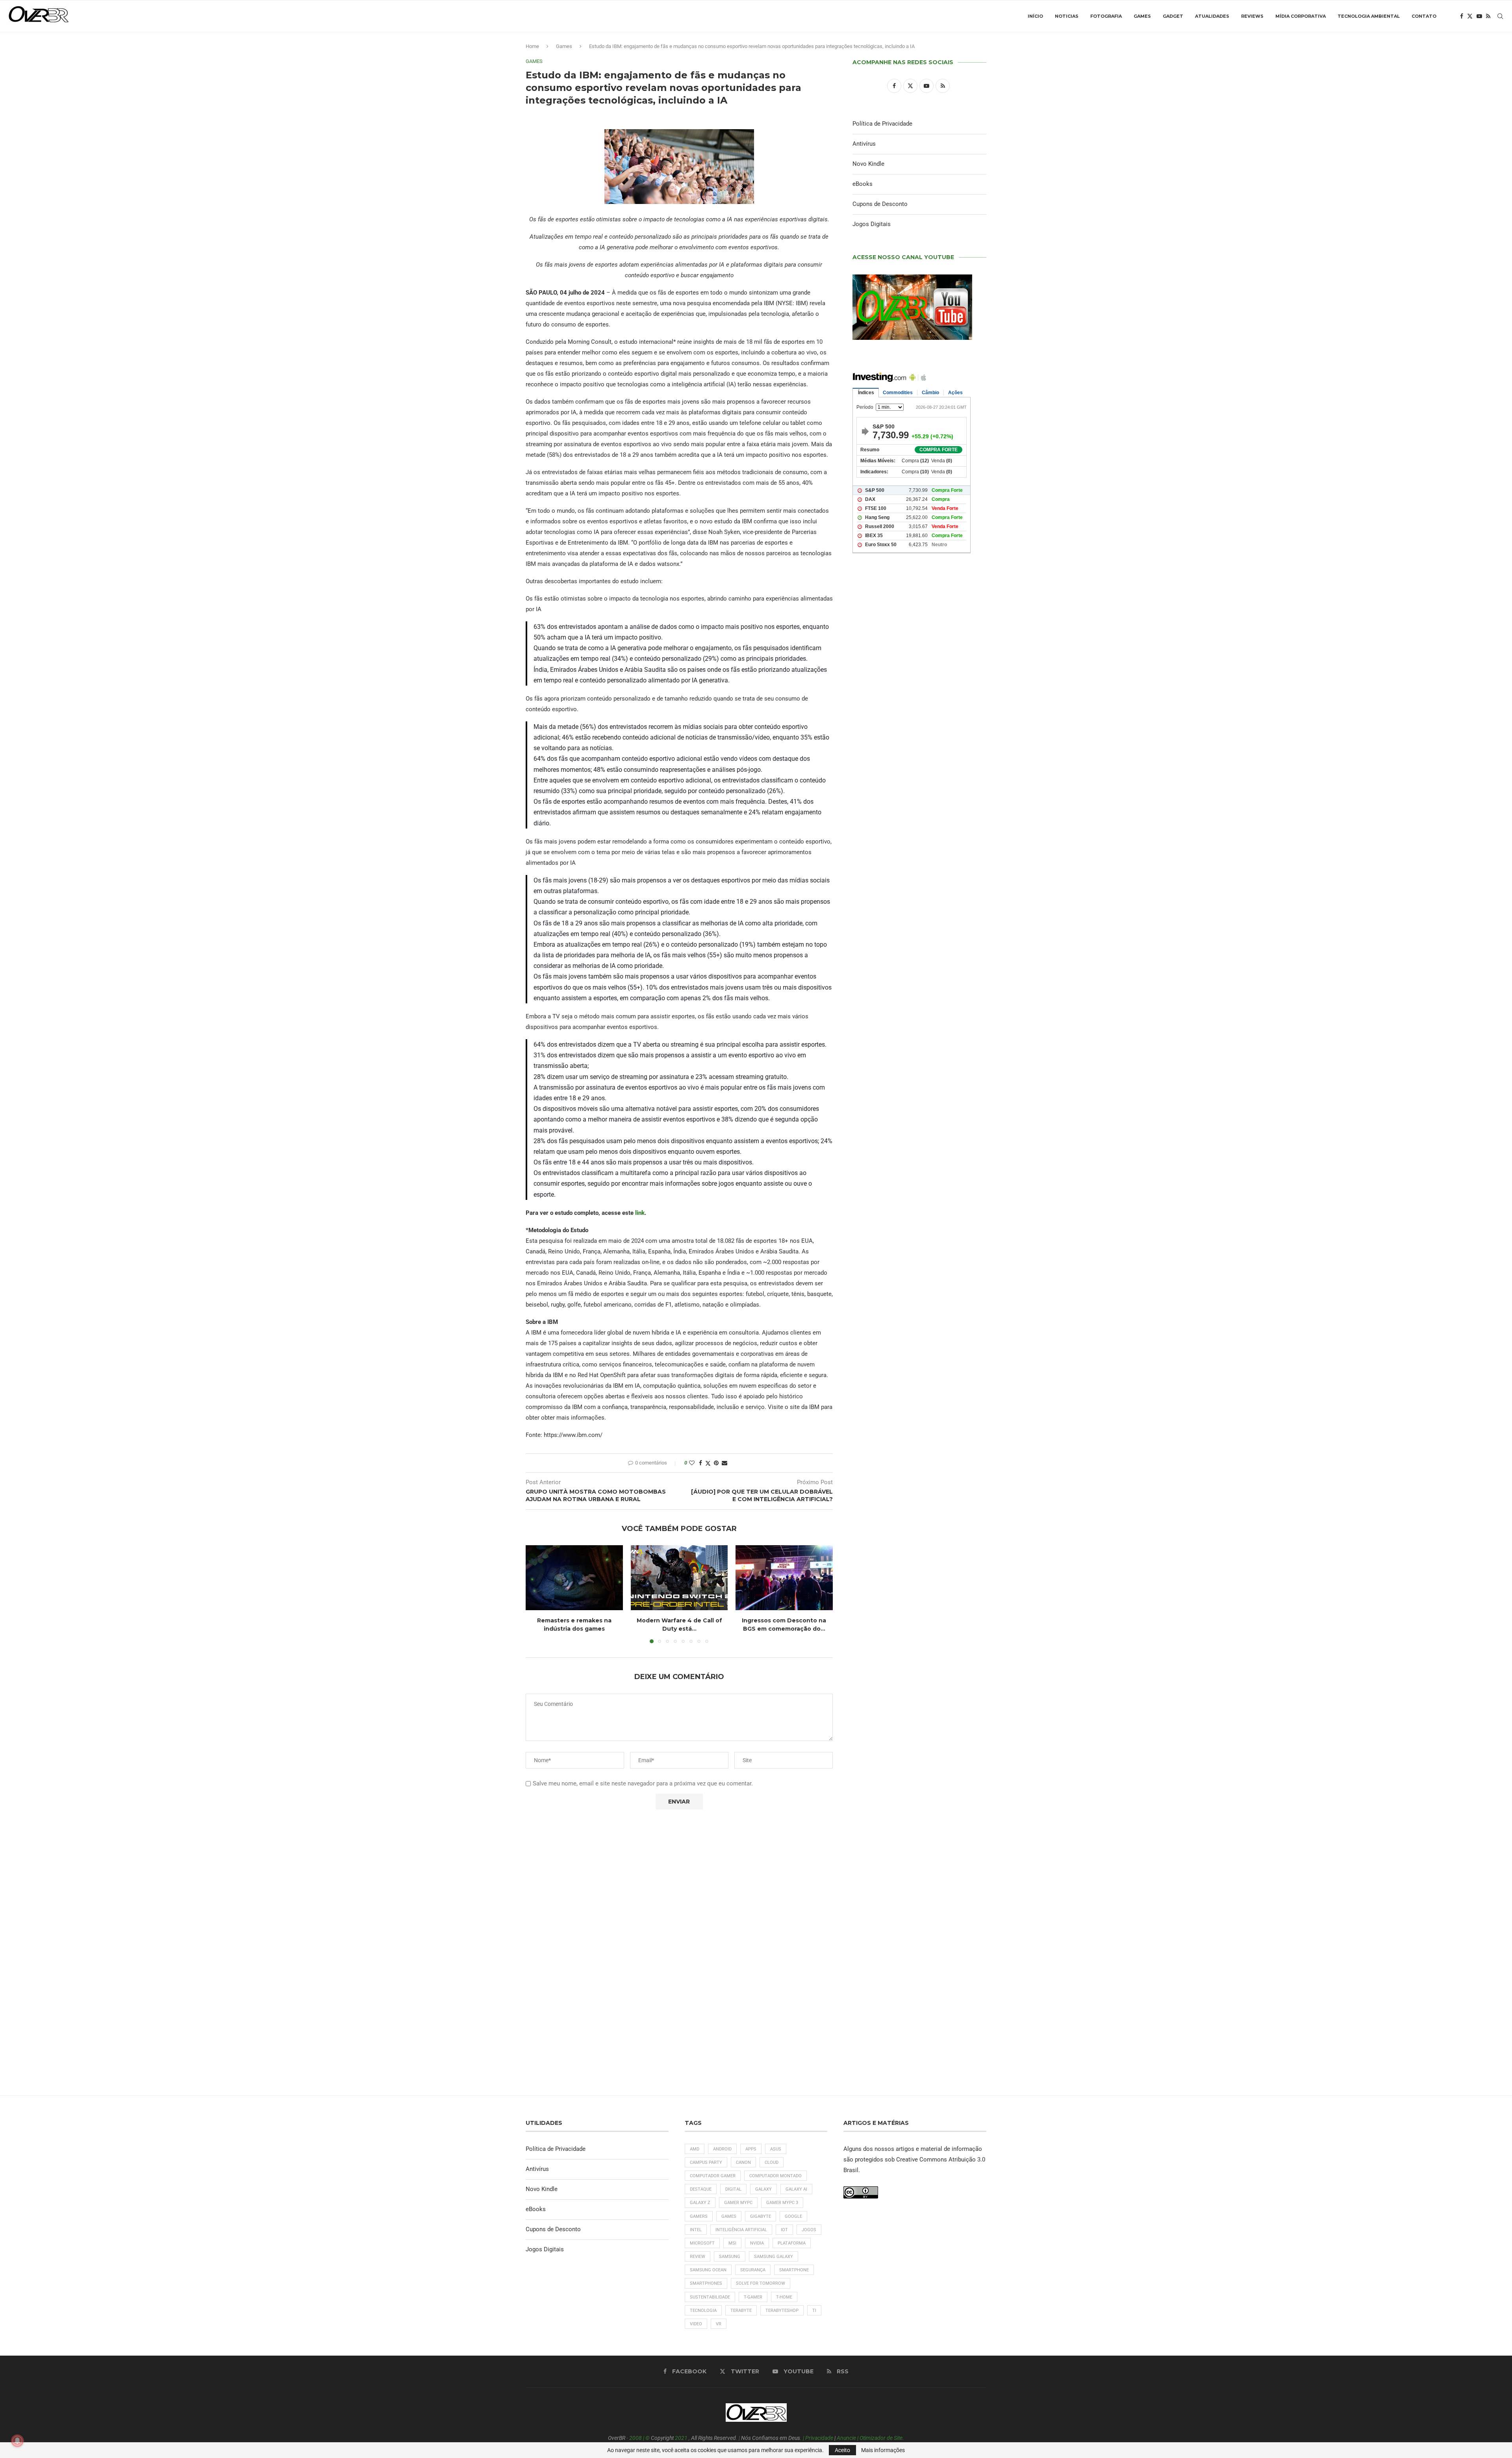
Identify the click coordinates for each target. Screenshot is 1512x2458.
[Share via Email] (724, 1463)
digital (733, 2189)
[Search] (1500, 16)
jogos (809, 2230)
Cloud (772, 2162)
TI (814, 2311)
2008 (636, 2438)
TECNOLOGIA (703, 2311)
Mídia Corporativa (1301, 16)
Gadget (1173, 16)
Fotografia (1106, 16)
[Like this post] (692, 1463)
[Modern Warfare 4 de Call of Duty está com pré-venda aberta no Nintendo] (679, 1577)
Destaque (701, 2189)
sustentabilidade (710, 2297)
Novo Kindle (868, 164)
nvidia (757, 2243)
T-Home (784, 2297)
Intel (696, 2230)
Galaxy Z (700, 2203)
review (698, 2257)
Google (793, 2216)
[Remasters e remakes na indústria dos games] (574, 1577)
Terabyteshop (782, 2311)
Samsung (730, 2257)
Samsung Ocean (708, 2270)
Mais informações (883, 2450)
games (729, 2216)
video (696, 2324)
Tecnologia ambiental (1369, 16)
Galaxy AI (796, 2189)
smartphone (794, 2270)
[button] (536, 1594)
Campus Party (706, 2162)
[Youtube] (1479, 16)
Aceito (842, 2450)
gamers (699, 2216)
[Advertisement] (919, 898)
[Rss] (1488, 16)
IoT (784, 2230)
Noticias (1067, 16)
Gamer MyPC (738, 2203)
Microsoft (702, 2243)
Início (1035, 16)
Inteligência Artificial (741, 2230)
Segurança (753, 2270)
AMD (695, 2149)
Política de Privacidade (882, 124)
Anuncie (846, 2438)
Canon (743, 2162)
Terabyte (741, 2311)
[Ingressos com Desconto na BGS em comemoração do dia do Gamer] (784, 1577)
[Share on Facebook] (700, 1463)
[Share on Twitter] (708, 1463)
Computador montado (775, 2176)
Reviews (1252, 16)
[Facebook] (1462, 16)
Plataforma (792, 2243)
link (640, 1213)
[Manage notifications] (17, 2441)
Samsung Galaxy (774, 2257)
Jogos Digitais (872, 224)
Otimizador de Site (881, 2438)
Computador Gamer (713, 2176)
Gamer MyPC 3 (782, 2203)
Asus (776, 2149)
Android (722, 2149)
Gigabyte (761, 2216)
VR (719, 2324)
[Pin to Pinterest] (716, 1463)
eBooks (863, 184)
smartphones (706, 2283)
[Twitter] (1470, 16)
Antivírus (864, 144)
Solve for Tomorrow (761, 2283)
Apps (751, 2149)
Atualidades (1212, 16)
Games (1142, 16)
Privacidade (819, 2438)
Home (532, 46)
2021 (681, 2438)
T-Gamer (753, 2297)
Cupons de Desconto (880, 204)
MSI (732, 2243)
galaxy (763, 2189)
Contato (1424, 16)
